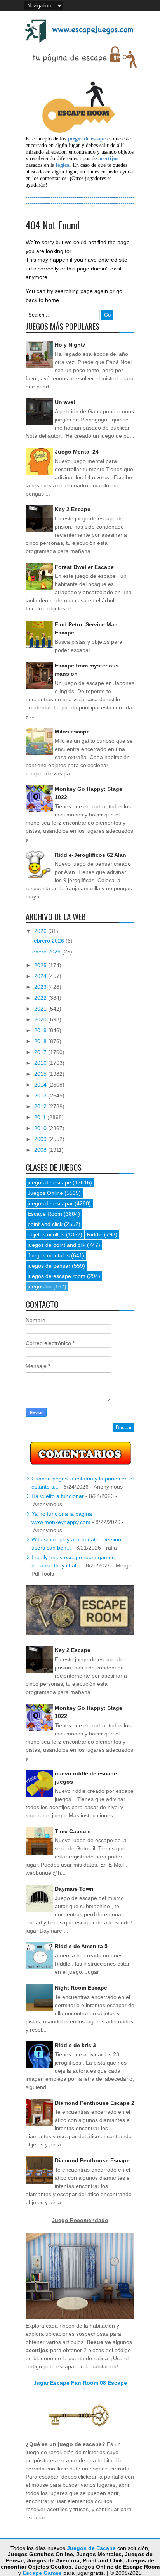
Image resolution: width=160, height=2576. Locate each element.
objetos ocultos (46, 1234)
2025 (41, 965)
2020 (41, 1019)
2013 (41, 1096)
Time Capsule (73, 1831)
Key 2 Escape (73, 509)
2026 (41, 931)
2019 (41, 1030)
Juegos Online (45, 1193)
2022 (41, 998)
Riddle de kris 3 (75, 2045)
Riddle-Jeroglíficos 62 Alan (90, 855)
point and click (45, 1224)
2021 (41, 1009)
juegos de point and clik (57, 1245)
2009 (41, 1139)
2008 (41, 1150)
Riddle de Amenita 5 (81, 1946)
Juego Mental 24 (77, 452)
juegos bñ (40, 1286)
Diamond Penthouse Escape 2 (95, 2103)
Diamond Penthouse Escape (92, 2160)
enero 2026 (47, 952)
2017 (41, 1052)
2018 (41, 1041)
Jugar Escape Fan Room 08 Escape (80, 2383)
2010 (41, 1128)
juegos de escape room (57, 1276)
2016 (41, 1063)
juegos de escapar (50, 1203)
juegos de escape (49, 1182)
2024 (41, 976)
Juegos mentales (49, 1255)
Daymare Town (74, 1889)
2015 (41, 1074)
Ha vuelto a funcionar (58, 1496)
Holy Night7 (70, 345)
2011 (41, 1117)
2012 (41, 1106)
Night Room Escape (81, 1988)
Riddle (95, 1234)
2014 (41, 1085)
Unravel (65, 402)
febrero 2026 (49, 941)
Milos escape (72, 732)
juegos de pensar (49, 1266)
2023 (41, 987)
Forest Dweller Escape (84, 567)
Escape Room (45, 1214)
